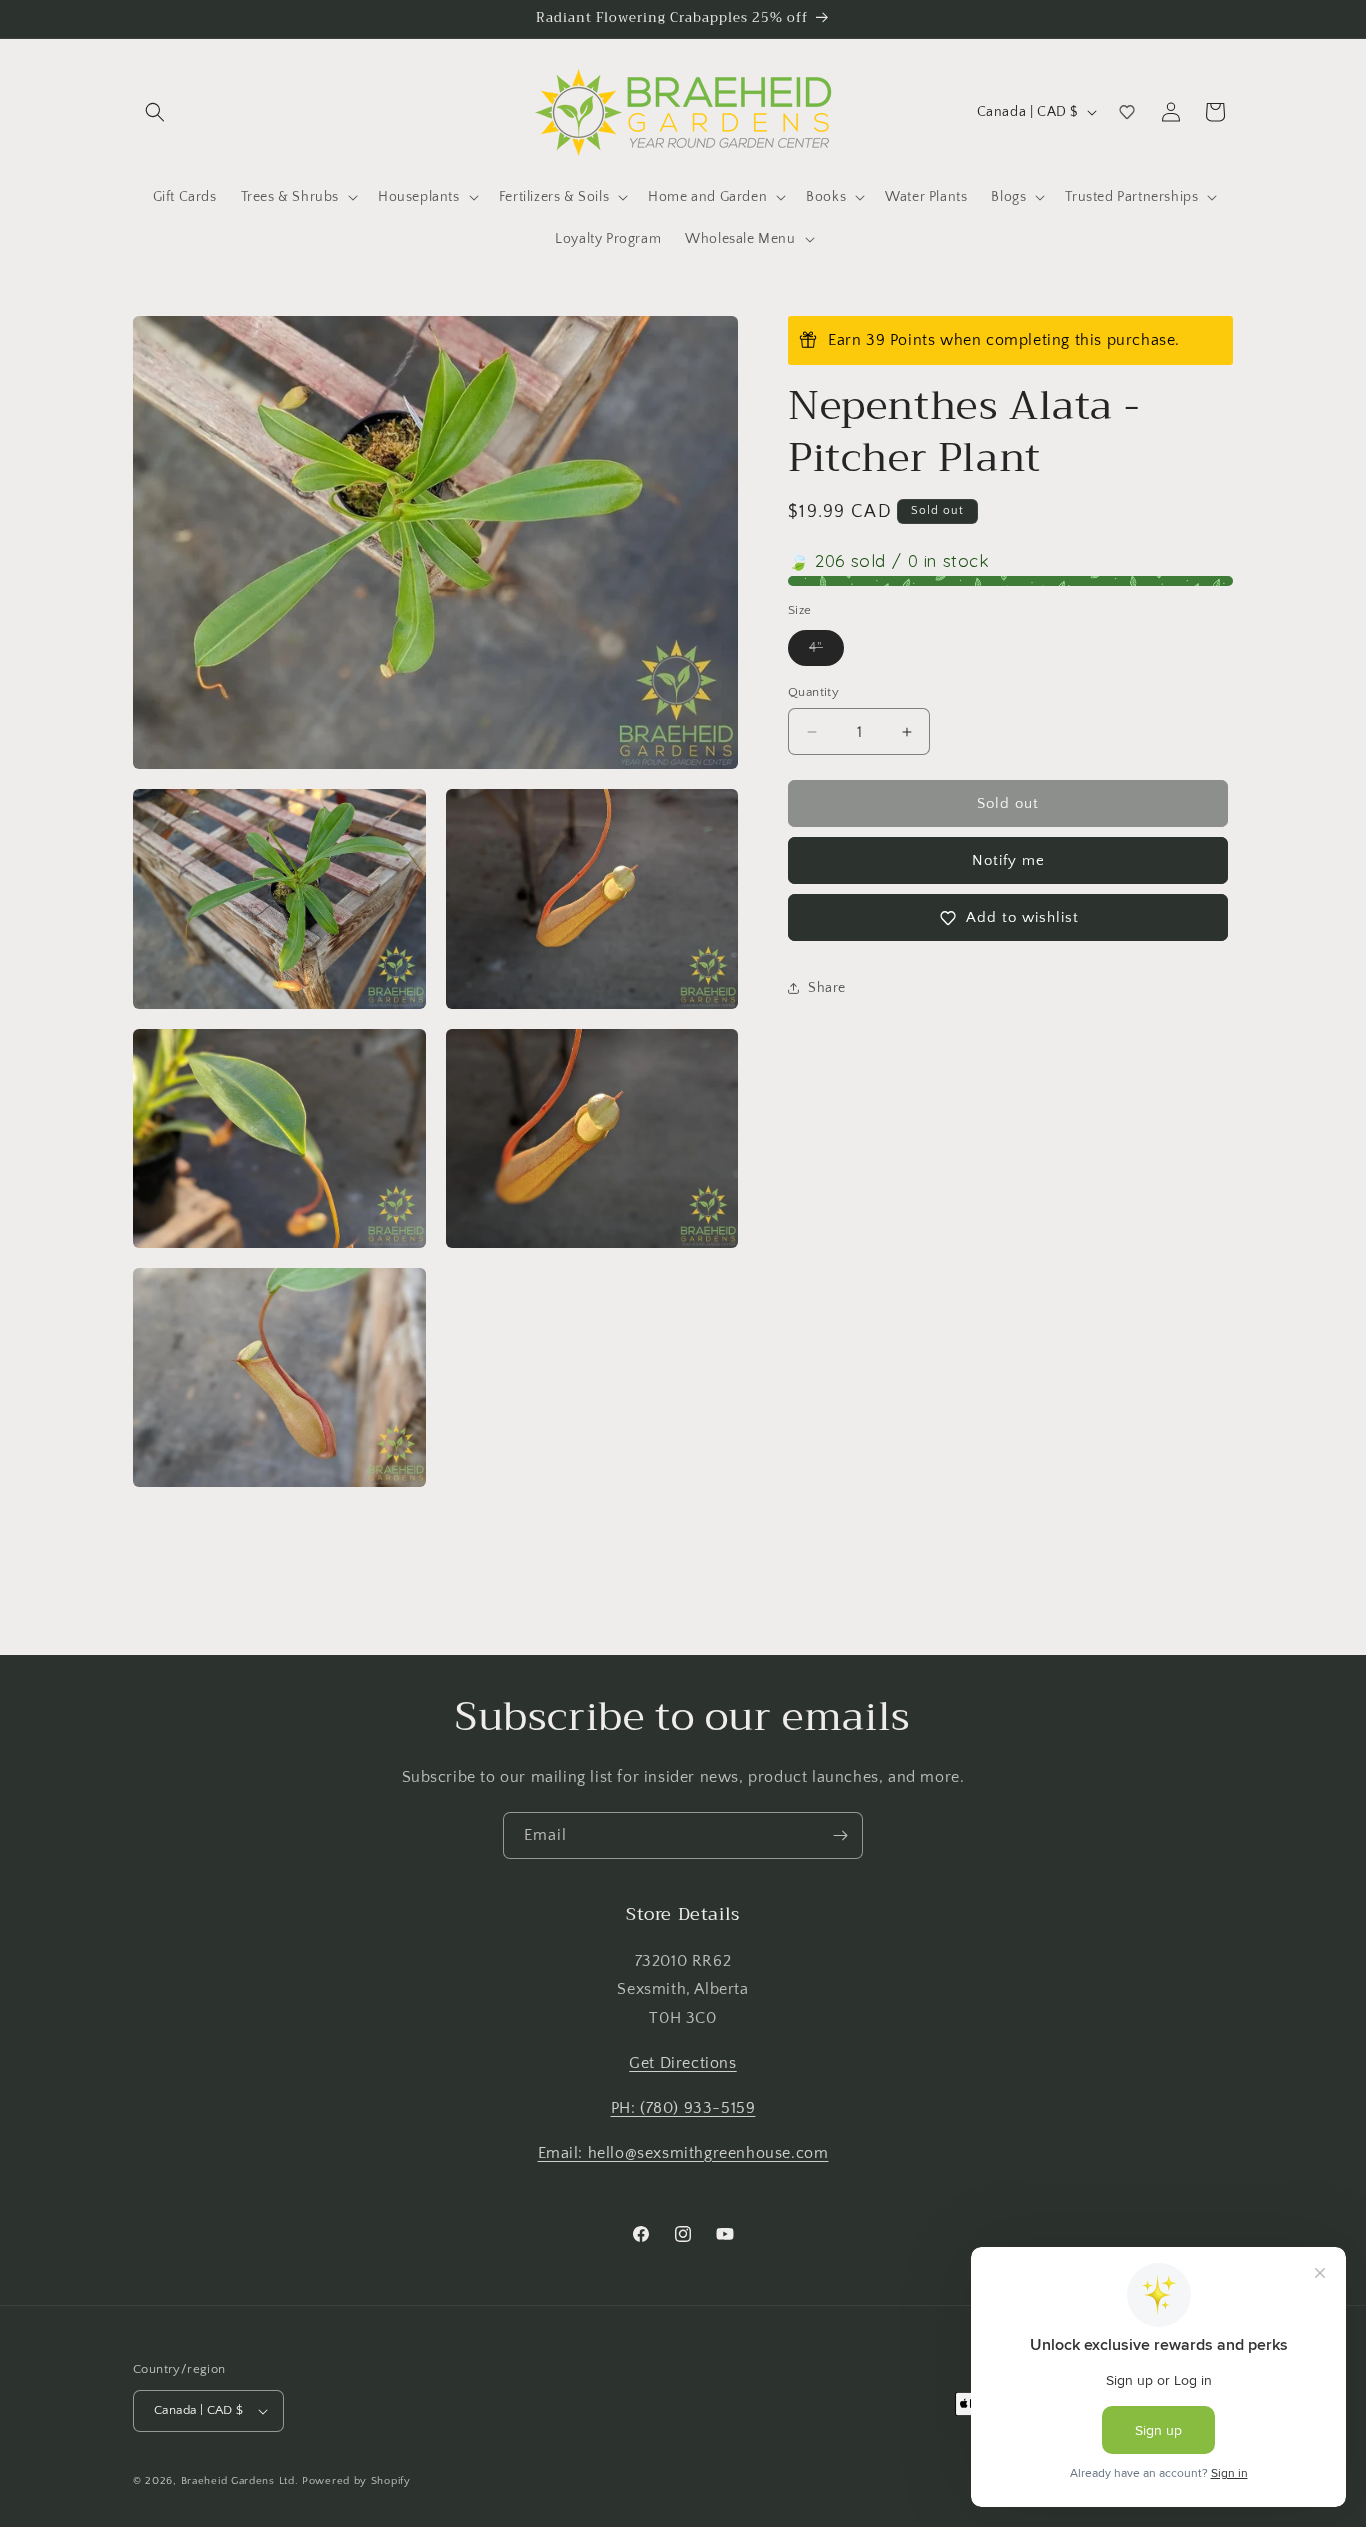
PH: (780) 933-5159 (683, 2108)
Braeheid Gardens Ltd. (240, 2481)
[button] (155, 112)
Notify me (1008, 860)
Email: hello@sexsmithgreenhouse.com (683, 2153)
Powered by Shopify (356, 2481)
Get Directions (682, 2063)
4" (826, 652)
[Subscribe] (840, 1835)
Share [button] (827, 988)
